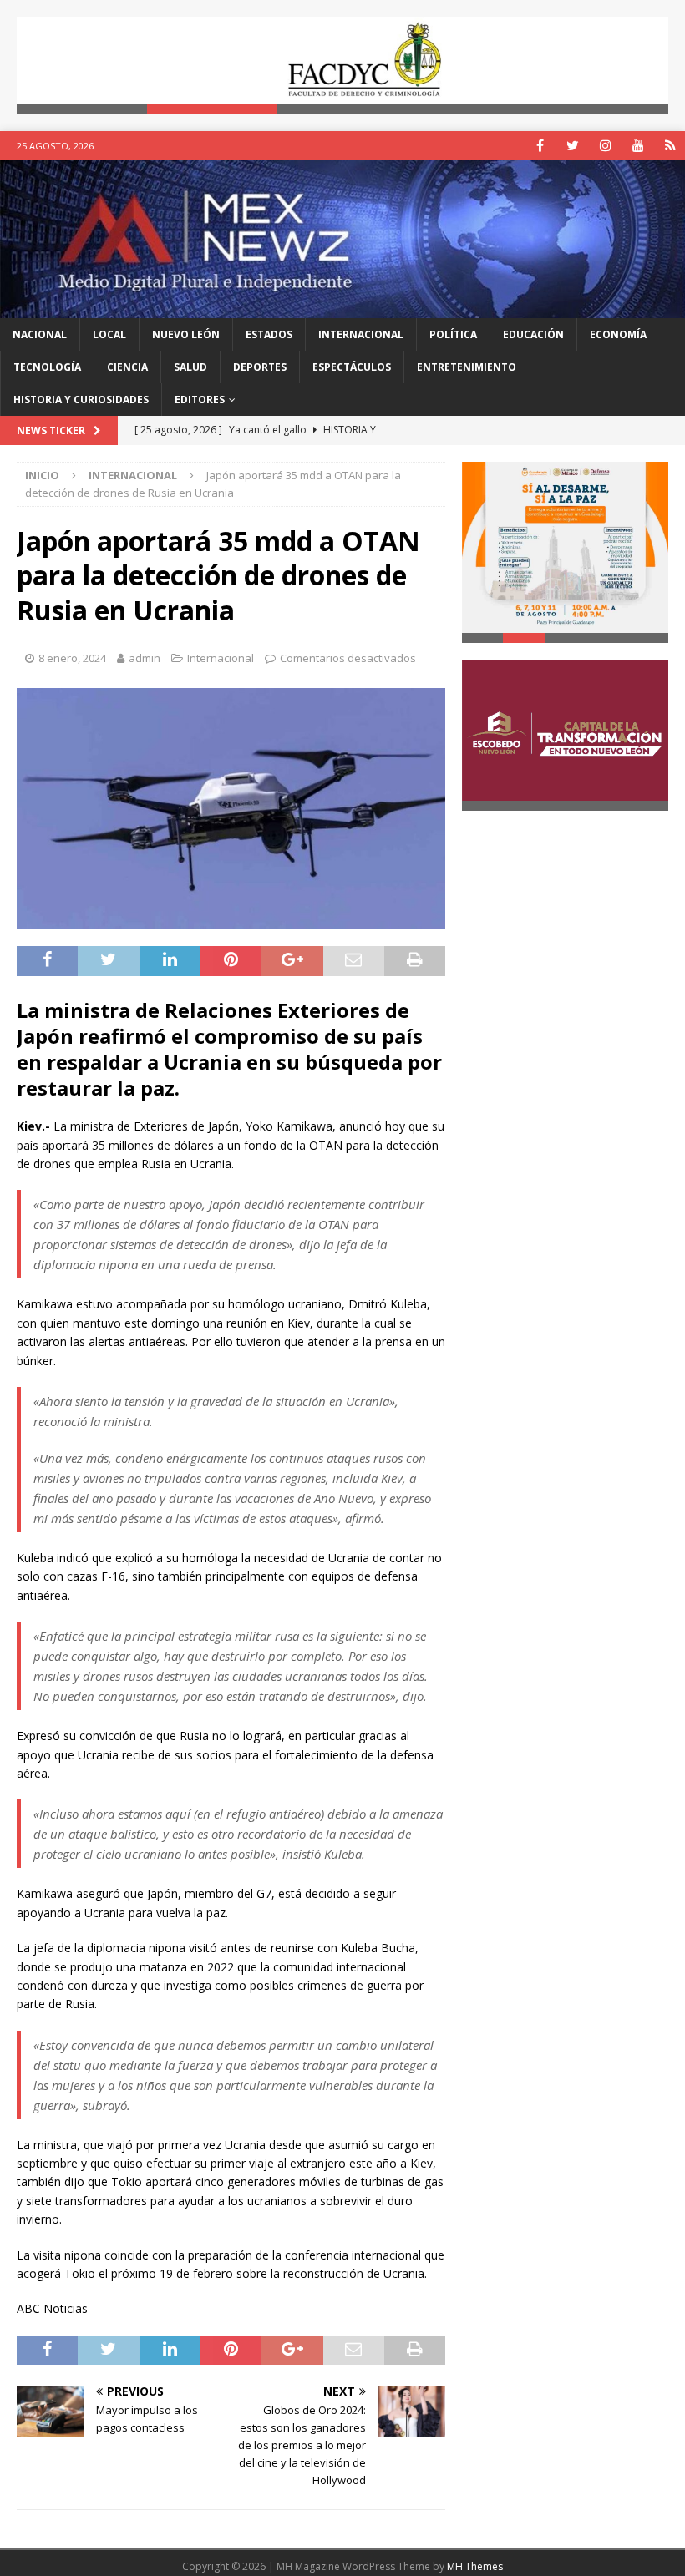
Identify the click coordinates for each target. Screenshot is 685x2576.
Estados (269, 334)
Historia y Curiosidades (81, 400)
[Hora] (670, 146)
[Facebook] (540, 146)
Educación (533, 334)
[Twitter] (573, 146)
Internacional (361, 334)
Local (109, 334)
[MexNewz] (342, 308)
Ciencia (127, 367)
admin (145, 658)
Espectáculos (352, 367)
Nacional (40, 334)
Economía (618, 334)
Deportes (260, 367)
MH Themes (475, 2566)
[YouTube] (638, 146)
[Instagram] (605, 146)
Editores (200, 400)
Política (453, 334)
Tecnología (47, 367)
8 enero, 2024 (72, 658)
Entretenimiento (467, 367)
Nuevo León (186, 334)
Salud (190, 367)
